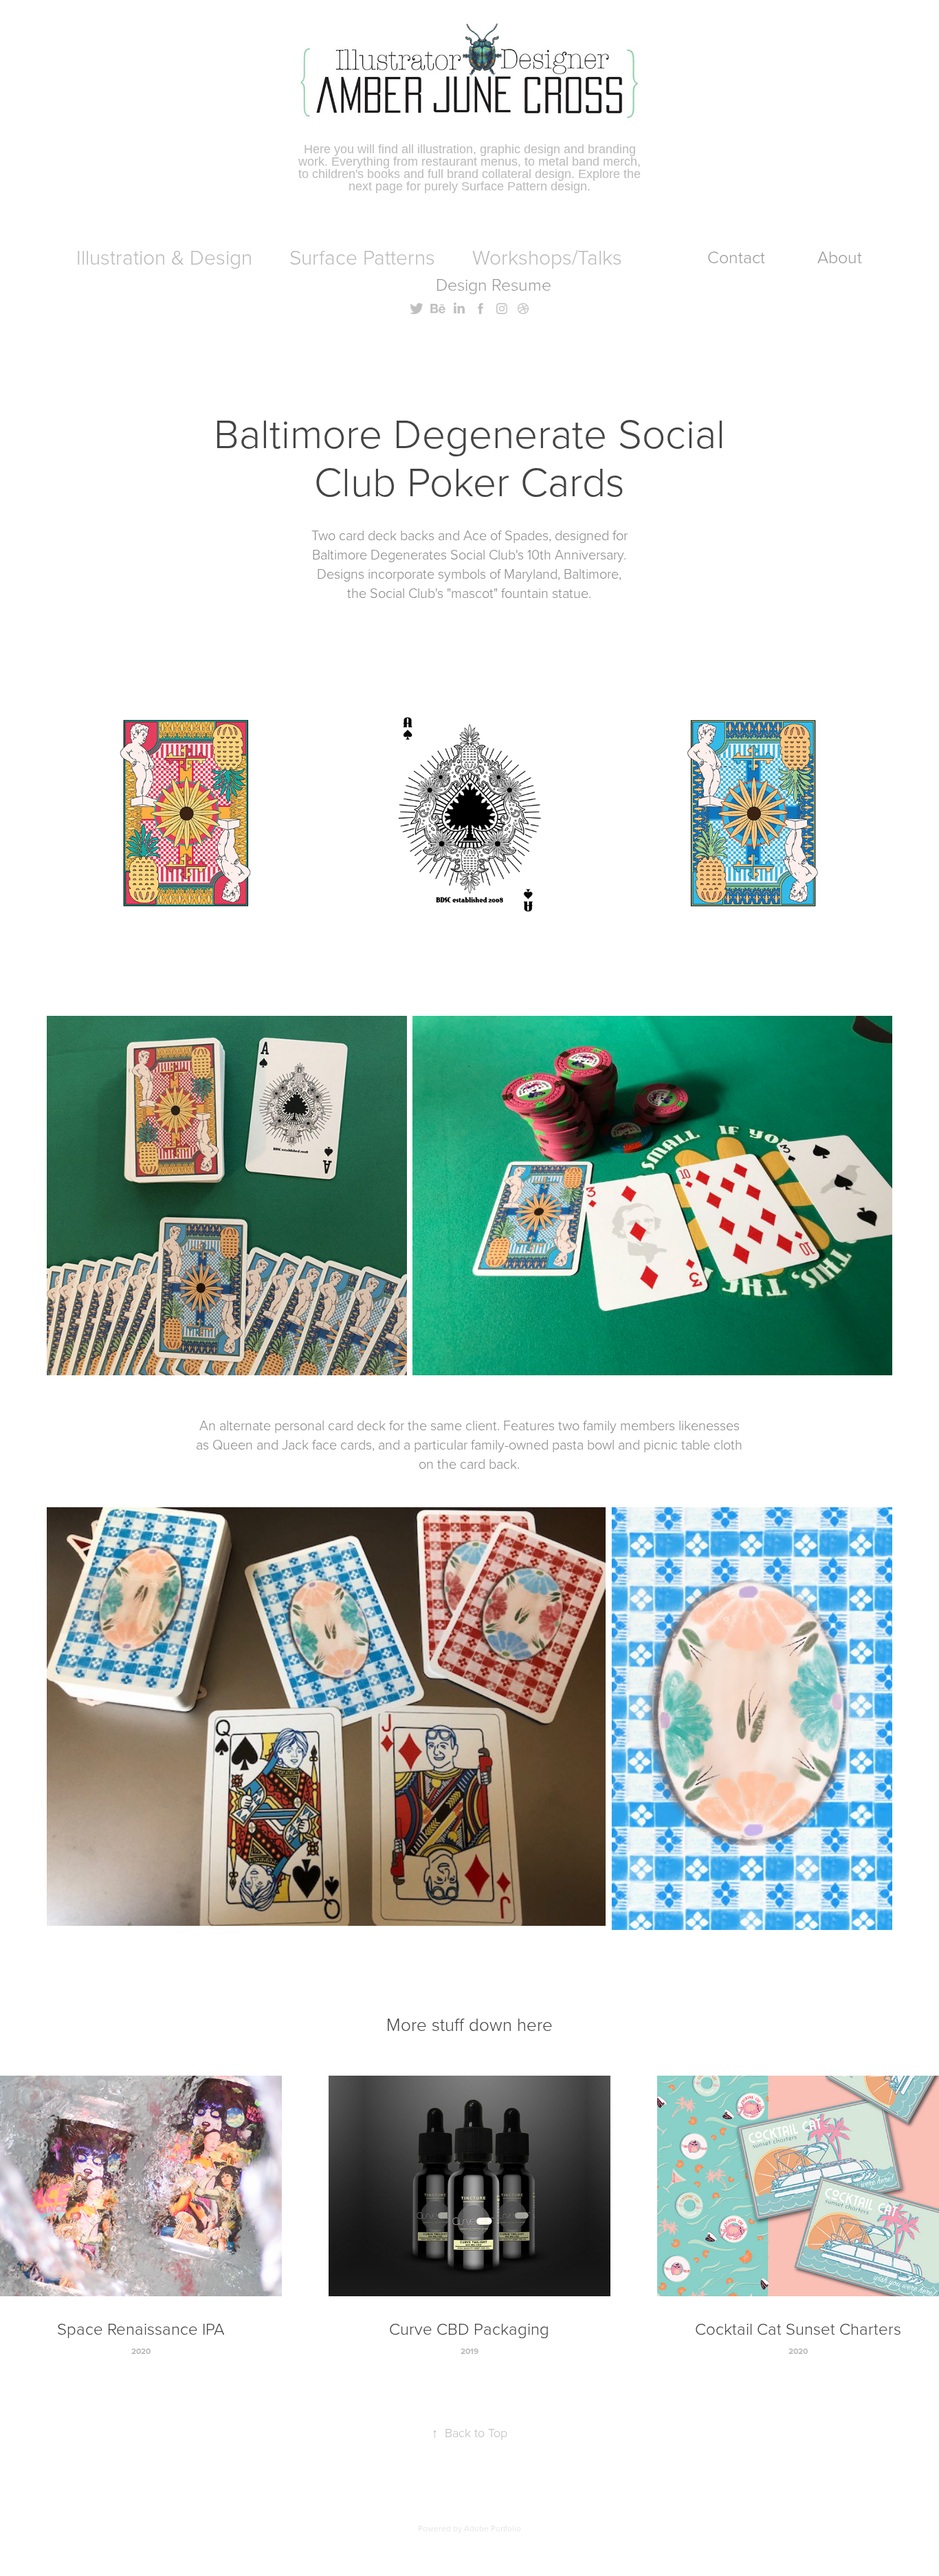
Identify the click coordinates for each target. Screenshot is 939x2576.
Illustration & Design (164, 257)
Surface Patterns (362, 257)
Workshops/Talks (547, 257)
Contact (736, 257)
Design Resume (494, 284)
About (840, 257)
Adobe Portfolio (493, 2528)
